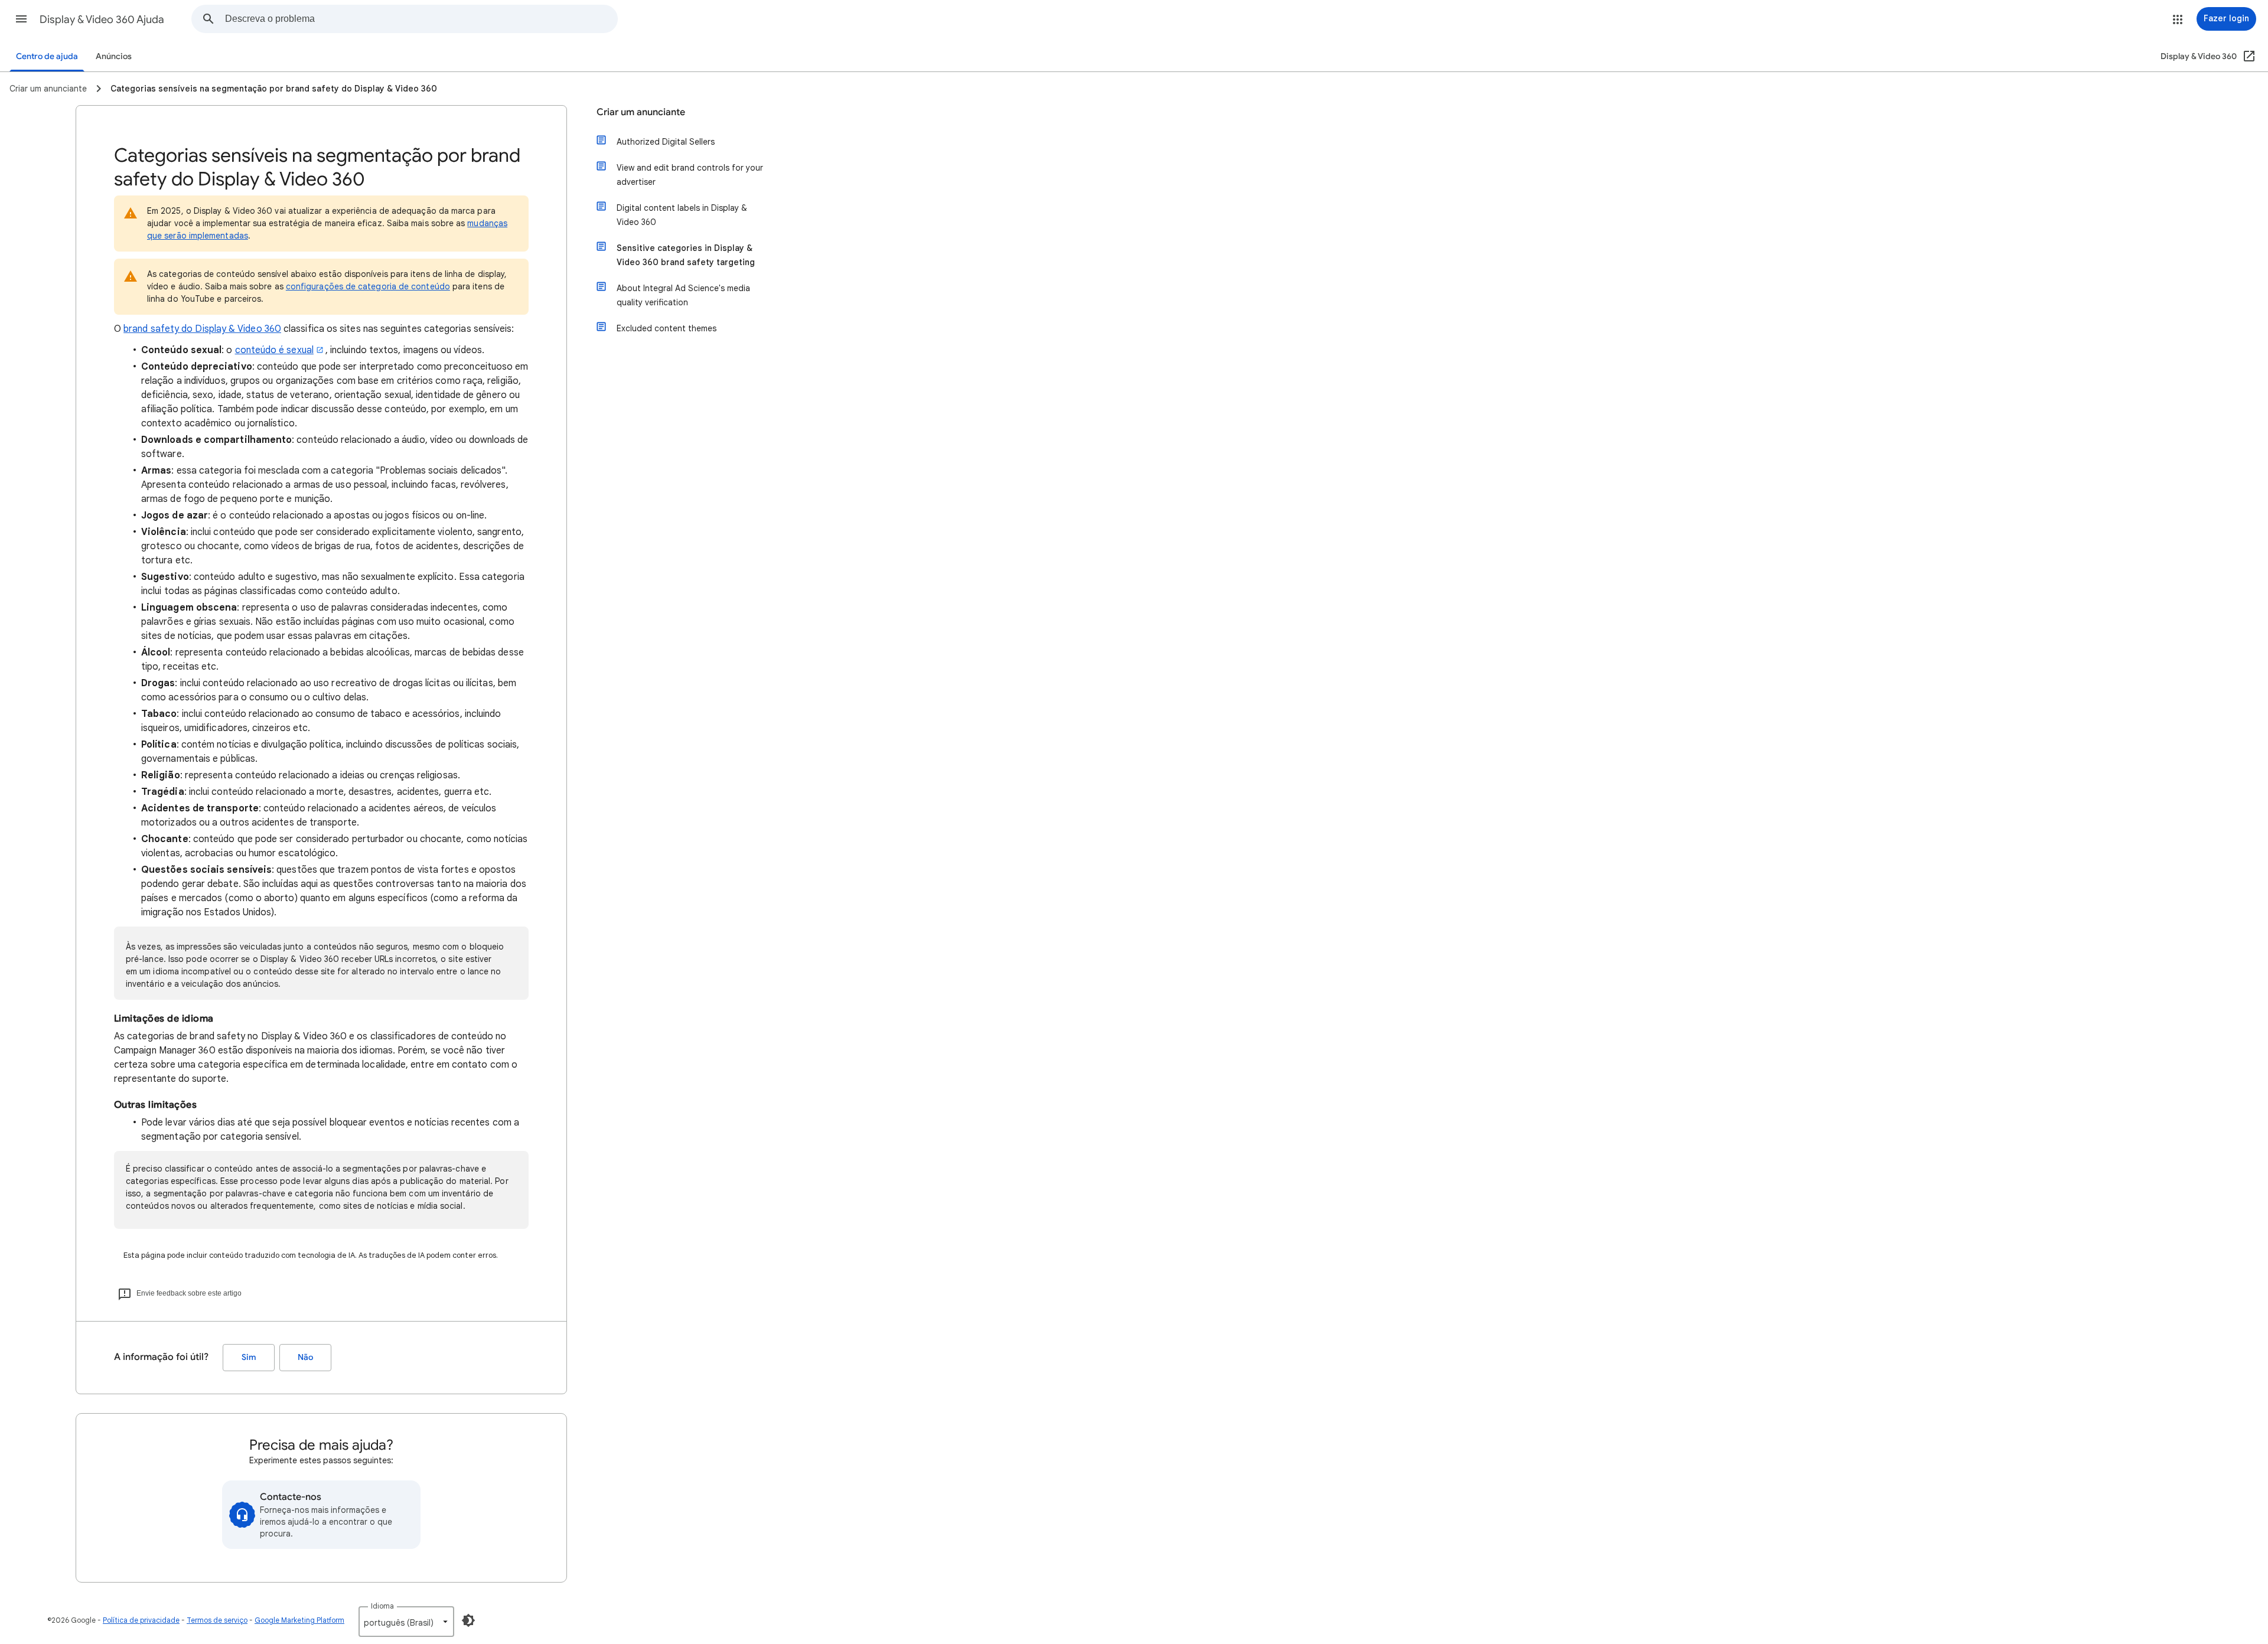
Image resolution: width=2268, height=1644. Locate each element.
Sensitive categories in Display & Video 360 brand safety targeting (686, 255)
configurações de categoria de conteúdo (368, 286)
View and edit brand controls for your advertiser (690, 175)
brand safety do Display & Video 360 (202, 329)
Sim (249, 1357)
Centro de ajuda (47, 56)
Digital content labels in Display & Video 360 (682, 215)
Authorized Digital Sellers (666, 142)
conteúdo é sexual (274, 350)
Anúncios (114, 56)
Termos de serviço (217, 1620)
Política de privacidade (141, 1620)
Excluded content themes (667, 328)
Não (305, 1357)
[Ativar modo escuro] (468, 1620)
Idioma (382, 1606)
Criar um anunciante (641, 112)
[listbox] (406, 1622)
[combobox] (421, 19)
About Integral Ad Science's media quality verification (683, 295)
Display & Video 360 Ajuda (102, 19)
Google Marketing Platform (299, 1620)
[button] (21, 19)
